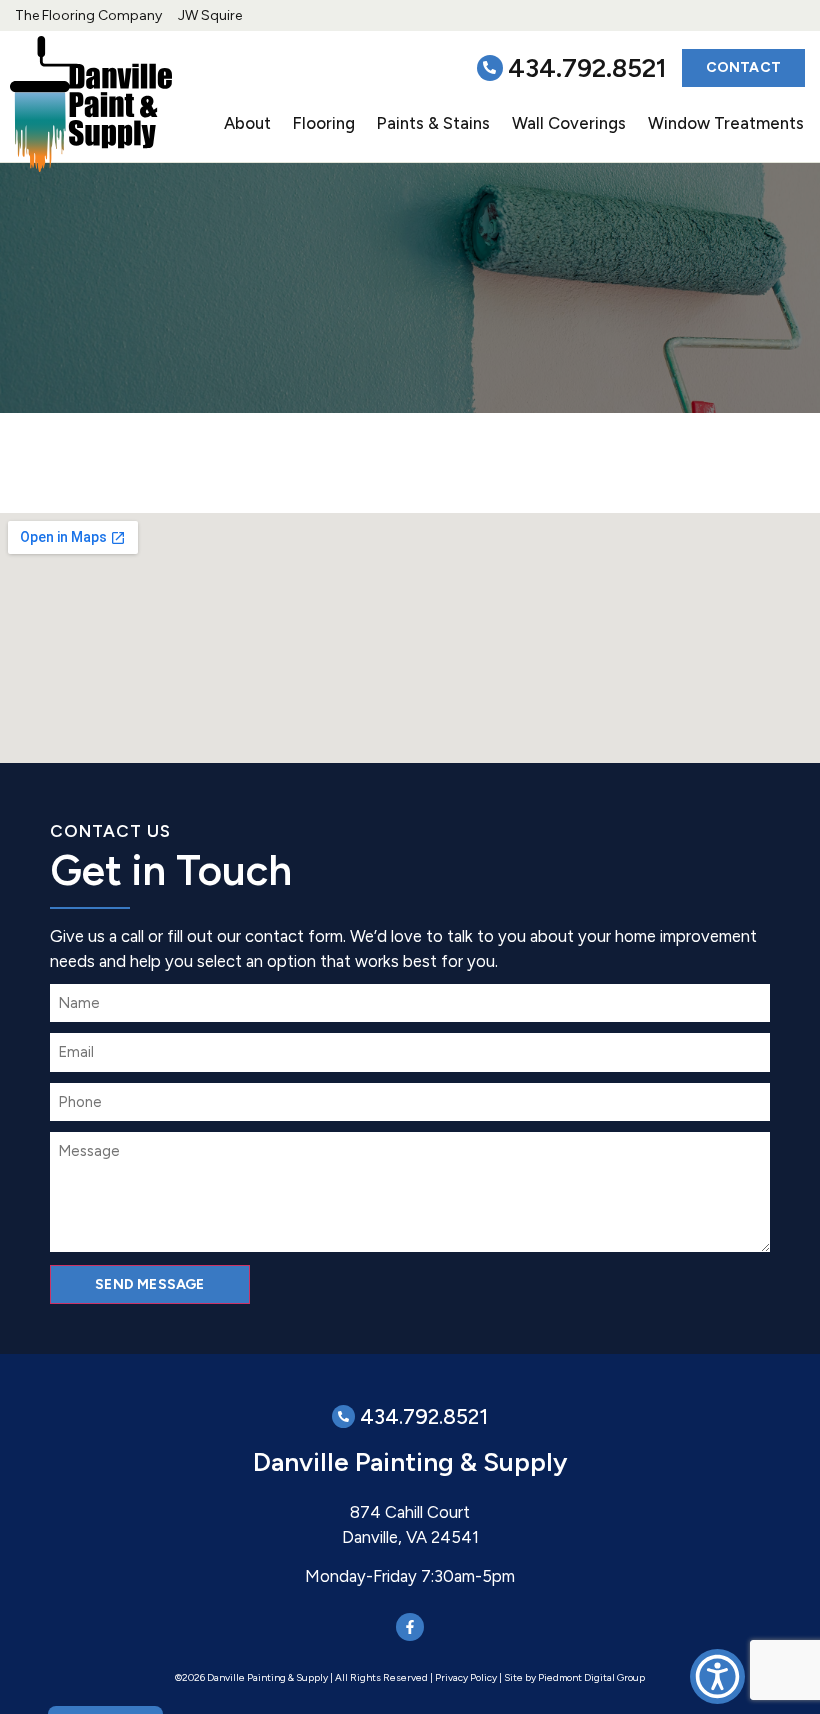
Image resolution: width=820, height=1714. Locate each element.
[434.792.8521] (490, 68)
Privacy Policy (466, 1677)
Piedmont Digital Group (591, 1677)
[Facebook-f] (410, 1627)
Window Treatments (726, 123)
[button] (717, 1676)
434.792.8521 (587, 68)
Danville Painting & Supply (410, 1462)
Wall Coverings (569, 123)
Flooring (324, 123)
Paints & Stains (433, 123)
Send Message (149, 1284)
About (247, 123)
